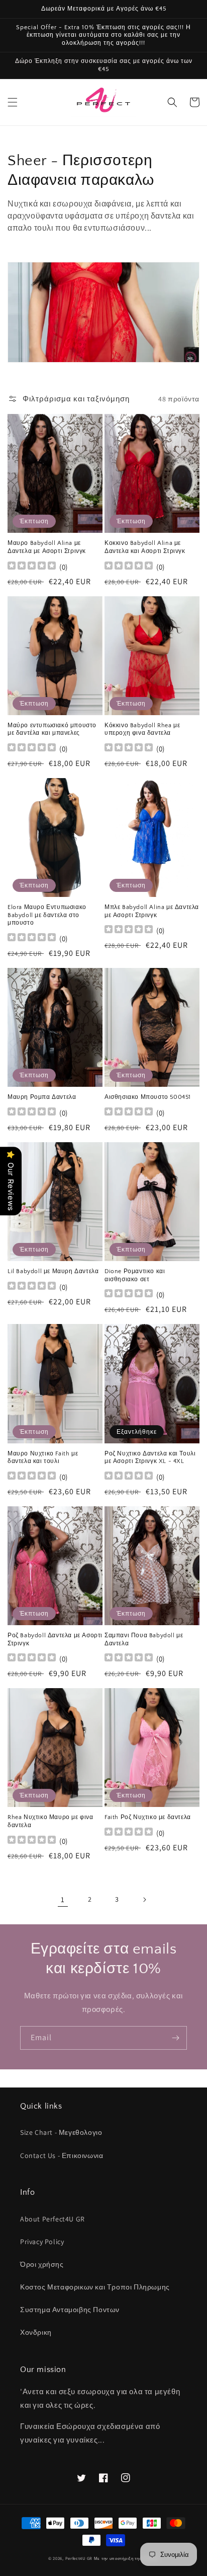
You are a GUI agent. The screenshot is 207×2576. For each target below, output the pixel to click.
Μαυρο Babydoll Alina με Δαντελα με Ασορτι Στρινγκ (47, 547)
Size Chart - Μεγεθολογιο (61, 2132)
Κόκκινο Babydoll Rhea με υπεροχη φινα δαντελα (142, 729)
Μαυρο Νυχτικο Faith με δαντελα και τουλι (43, 1458)
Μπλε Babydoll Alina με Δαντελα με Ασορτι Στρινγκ (152, 911)
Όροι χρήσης (42, 2264)
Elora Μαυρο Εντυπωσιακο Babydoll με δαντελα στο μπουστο (47, 915)
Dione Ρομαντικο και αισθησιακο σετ (135, 1275)
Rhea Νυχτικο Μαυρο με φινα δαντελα (50, 1821)
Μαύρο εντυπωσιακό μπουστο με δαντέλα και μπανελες (52, 729)
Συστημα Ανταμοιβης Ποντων (70, 2310)
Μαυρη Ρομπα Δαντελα (42, 1097)
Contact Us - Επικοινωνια (62, 2155)
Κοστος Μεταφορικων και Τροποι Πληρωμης (95, 2287)
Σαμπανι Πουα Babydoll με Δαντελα (144, 1640)
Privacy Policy (42, 2242)
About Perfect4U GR (53, 2219)
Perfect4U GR (79, 2558)
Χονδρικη (36, 2332)
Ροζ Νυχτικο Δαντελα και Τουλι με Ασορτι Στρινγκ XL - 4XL (150, 1458)
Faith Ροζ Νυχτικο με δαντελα (148, 1817)
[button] (13, 102)
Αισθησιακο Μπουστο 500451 (148, 1097)
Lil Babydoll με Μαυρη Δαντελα (53, 1271)
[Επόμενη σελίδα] (144, 1900)
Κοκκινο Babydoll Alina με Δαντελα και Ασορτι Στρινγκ (145, 547)
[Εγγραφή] (175, 2038)
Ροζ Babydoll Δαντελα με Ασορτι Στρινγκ (55, 1640)
